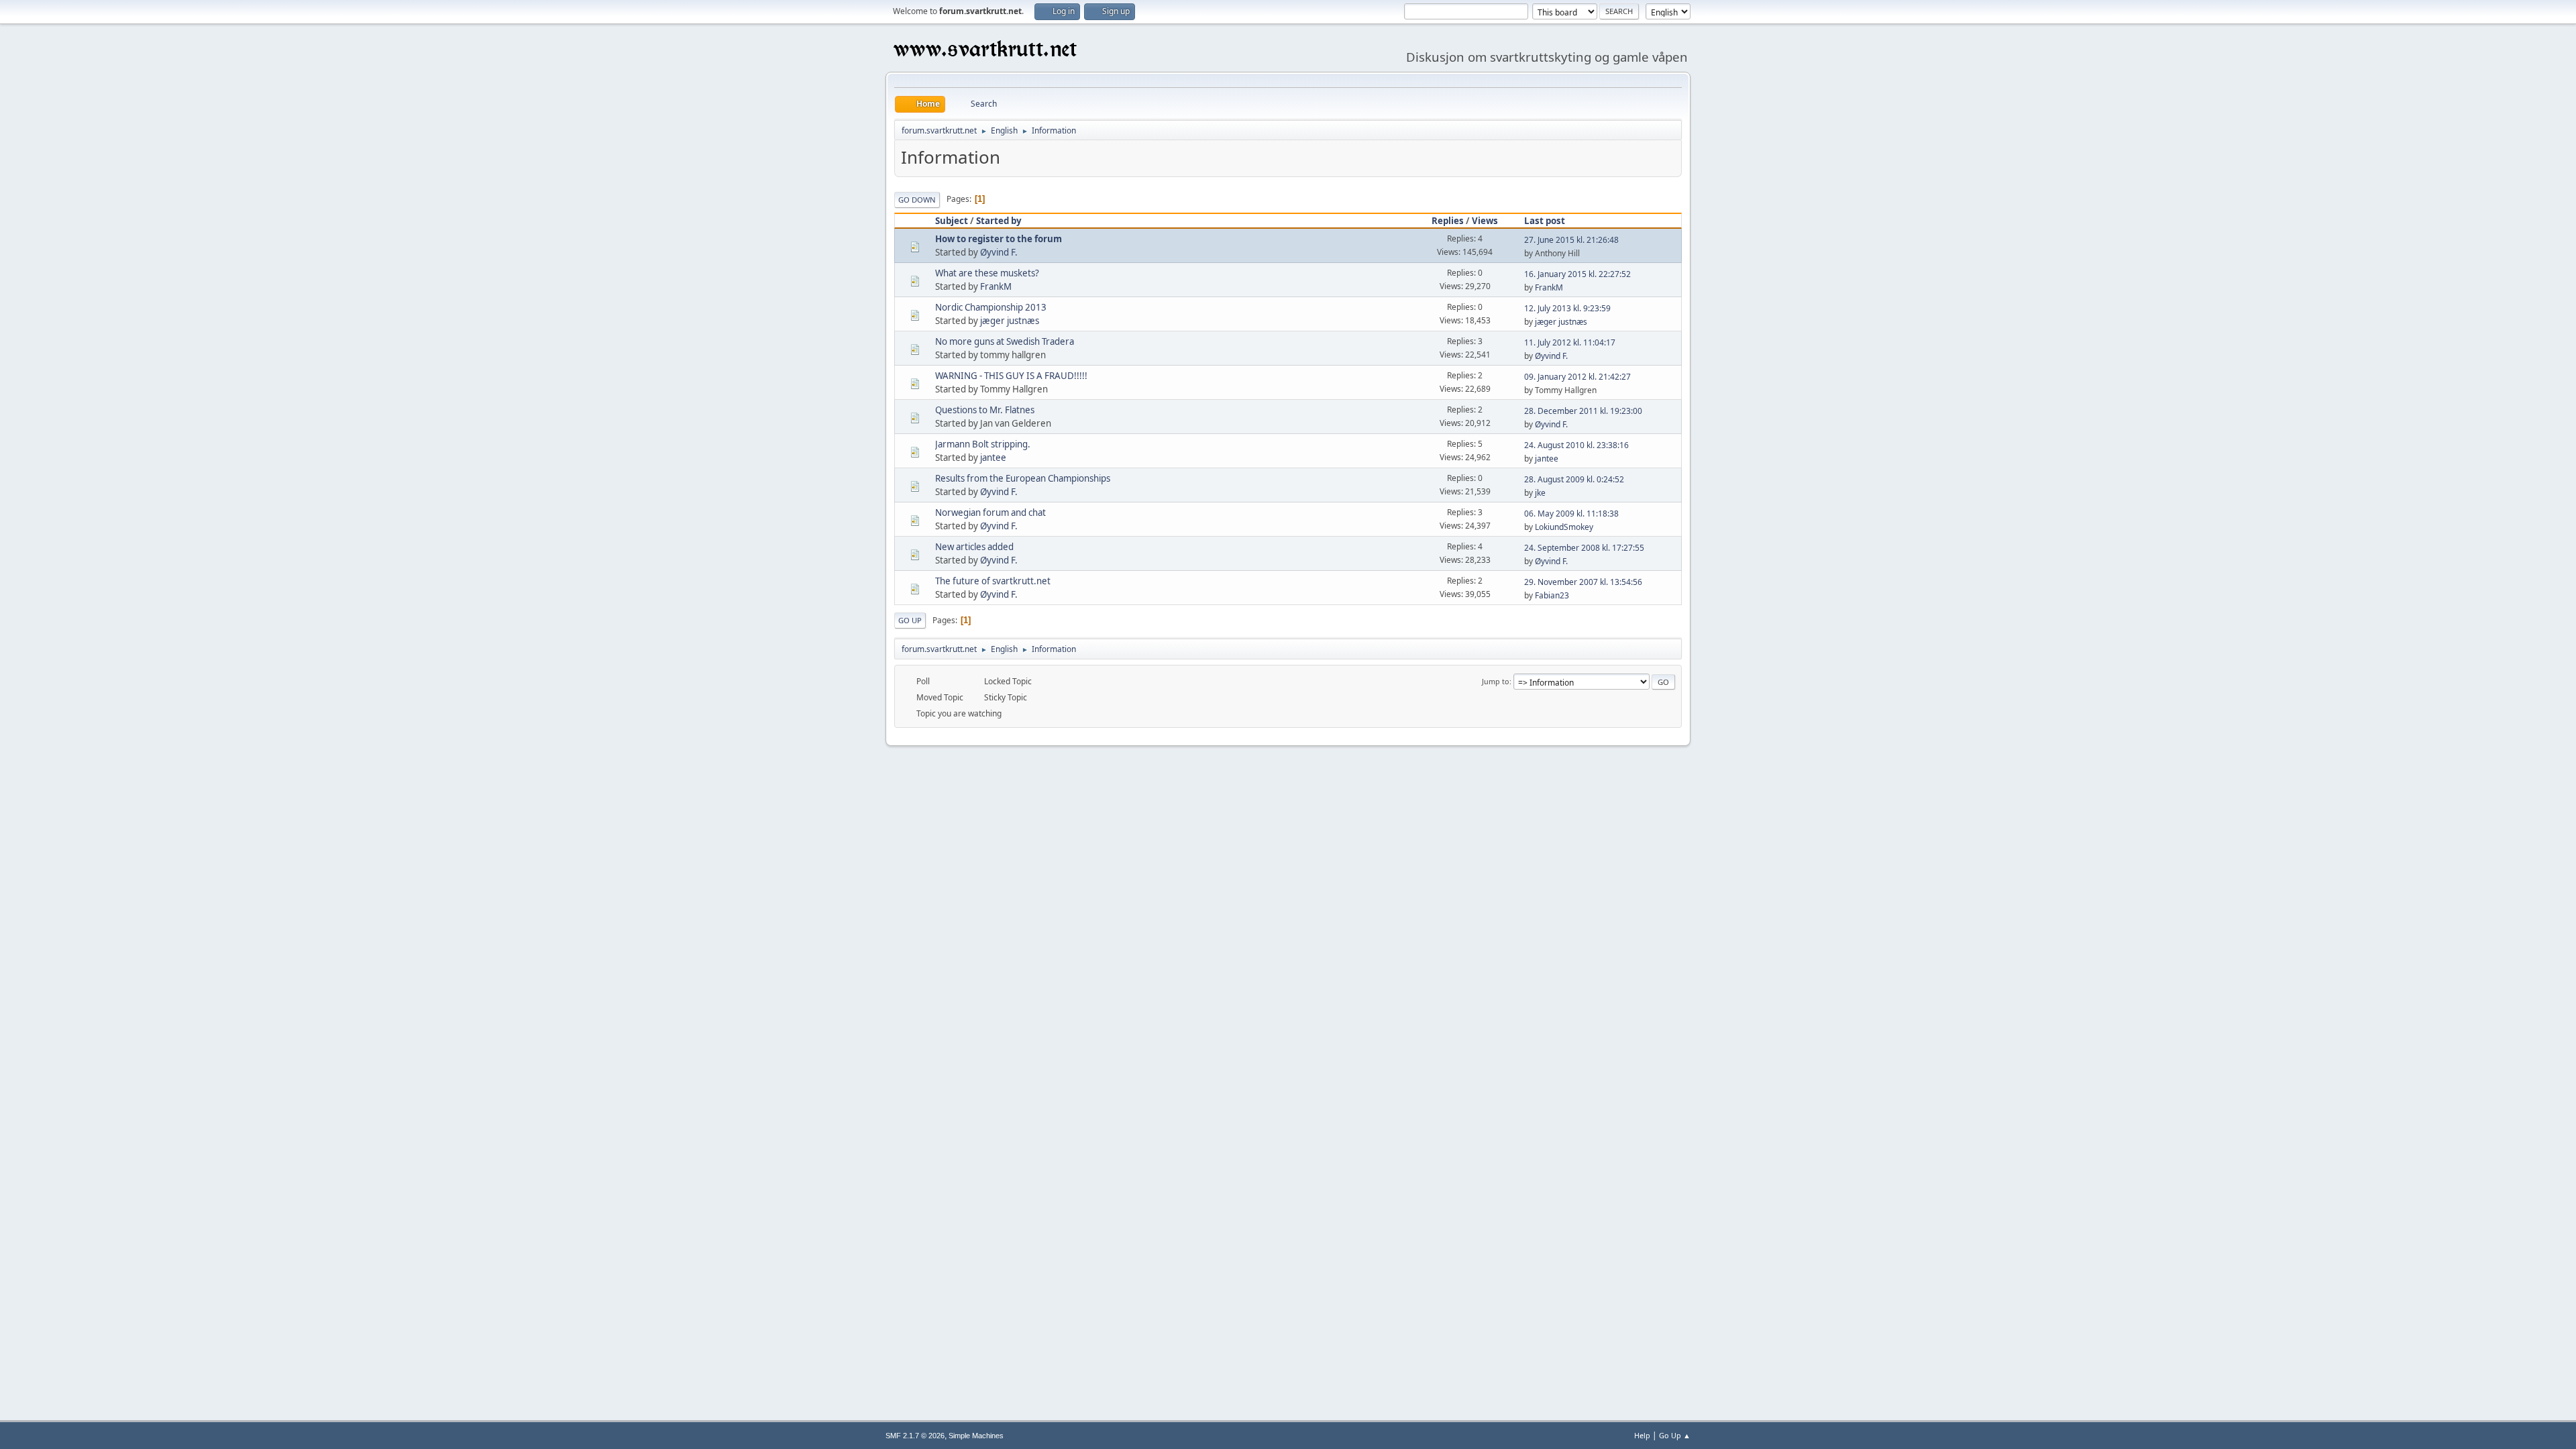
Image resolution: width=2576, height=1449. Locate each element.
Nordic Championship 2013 (991, 307)
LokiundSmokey (1564, 527)
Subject (952, 221)
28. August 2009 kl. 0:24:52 (1574, 479)
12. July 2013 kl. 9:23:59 (1567, 308)
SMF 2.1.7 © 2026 (915, 1436)
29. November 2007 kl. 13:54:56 (1583, 582)
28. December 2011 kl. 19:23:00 (1583, 411)
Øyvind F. (999, 252)
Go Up (910, 620)
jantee (993, 458)
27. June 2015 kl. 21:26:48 (1571, 240)
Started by (999, 221)
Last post (1545, 221)
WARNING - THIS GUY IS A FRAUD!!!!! (1011, 376)
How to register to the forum (999, 239)
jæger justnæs (1010, 321)
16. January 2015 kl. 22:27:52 (1577, 274)
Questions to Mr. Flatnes (985, 410)
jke (1540, 493)
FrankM (996, 286)
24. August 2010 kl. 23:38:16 (1576, 445)
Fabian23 (1552, 595)
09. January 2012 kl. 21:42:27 (1577, 377)
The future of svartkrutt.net (993, 581)
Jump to (1496, 681)
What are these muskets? (987, 273)
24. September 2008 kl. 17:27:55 (1584, 548)
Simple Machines (976, 1436)
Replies (1448, 221)
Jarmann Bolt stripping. (983, 444)
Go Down (917, 200)
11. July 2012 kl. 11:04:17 (1570, 342)
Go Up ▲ (1675, 1435)
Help (1642, 1435)
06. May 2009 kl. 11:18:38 (1571, 514)
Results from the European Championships (1023, 478)
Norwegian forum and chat (990, 513)
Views (1485, 221)
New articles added (974, 547)
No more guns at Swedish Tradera (1005, 341)
